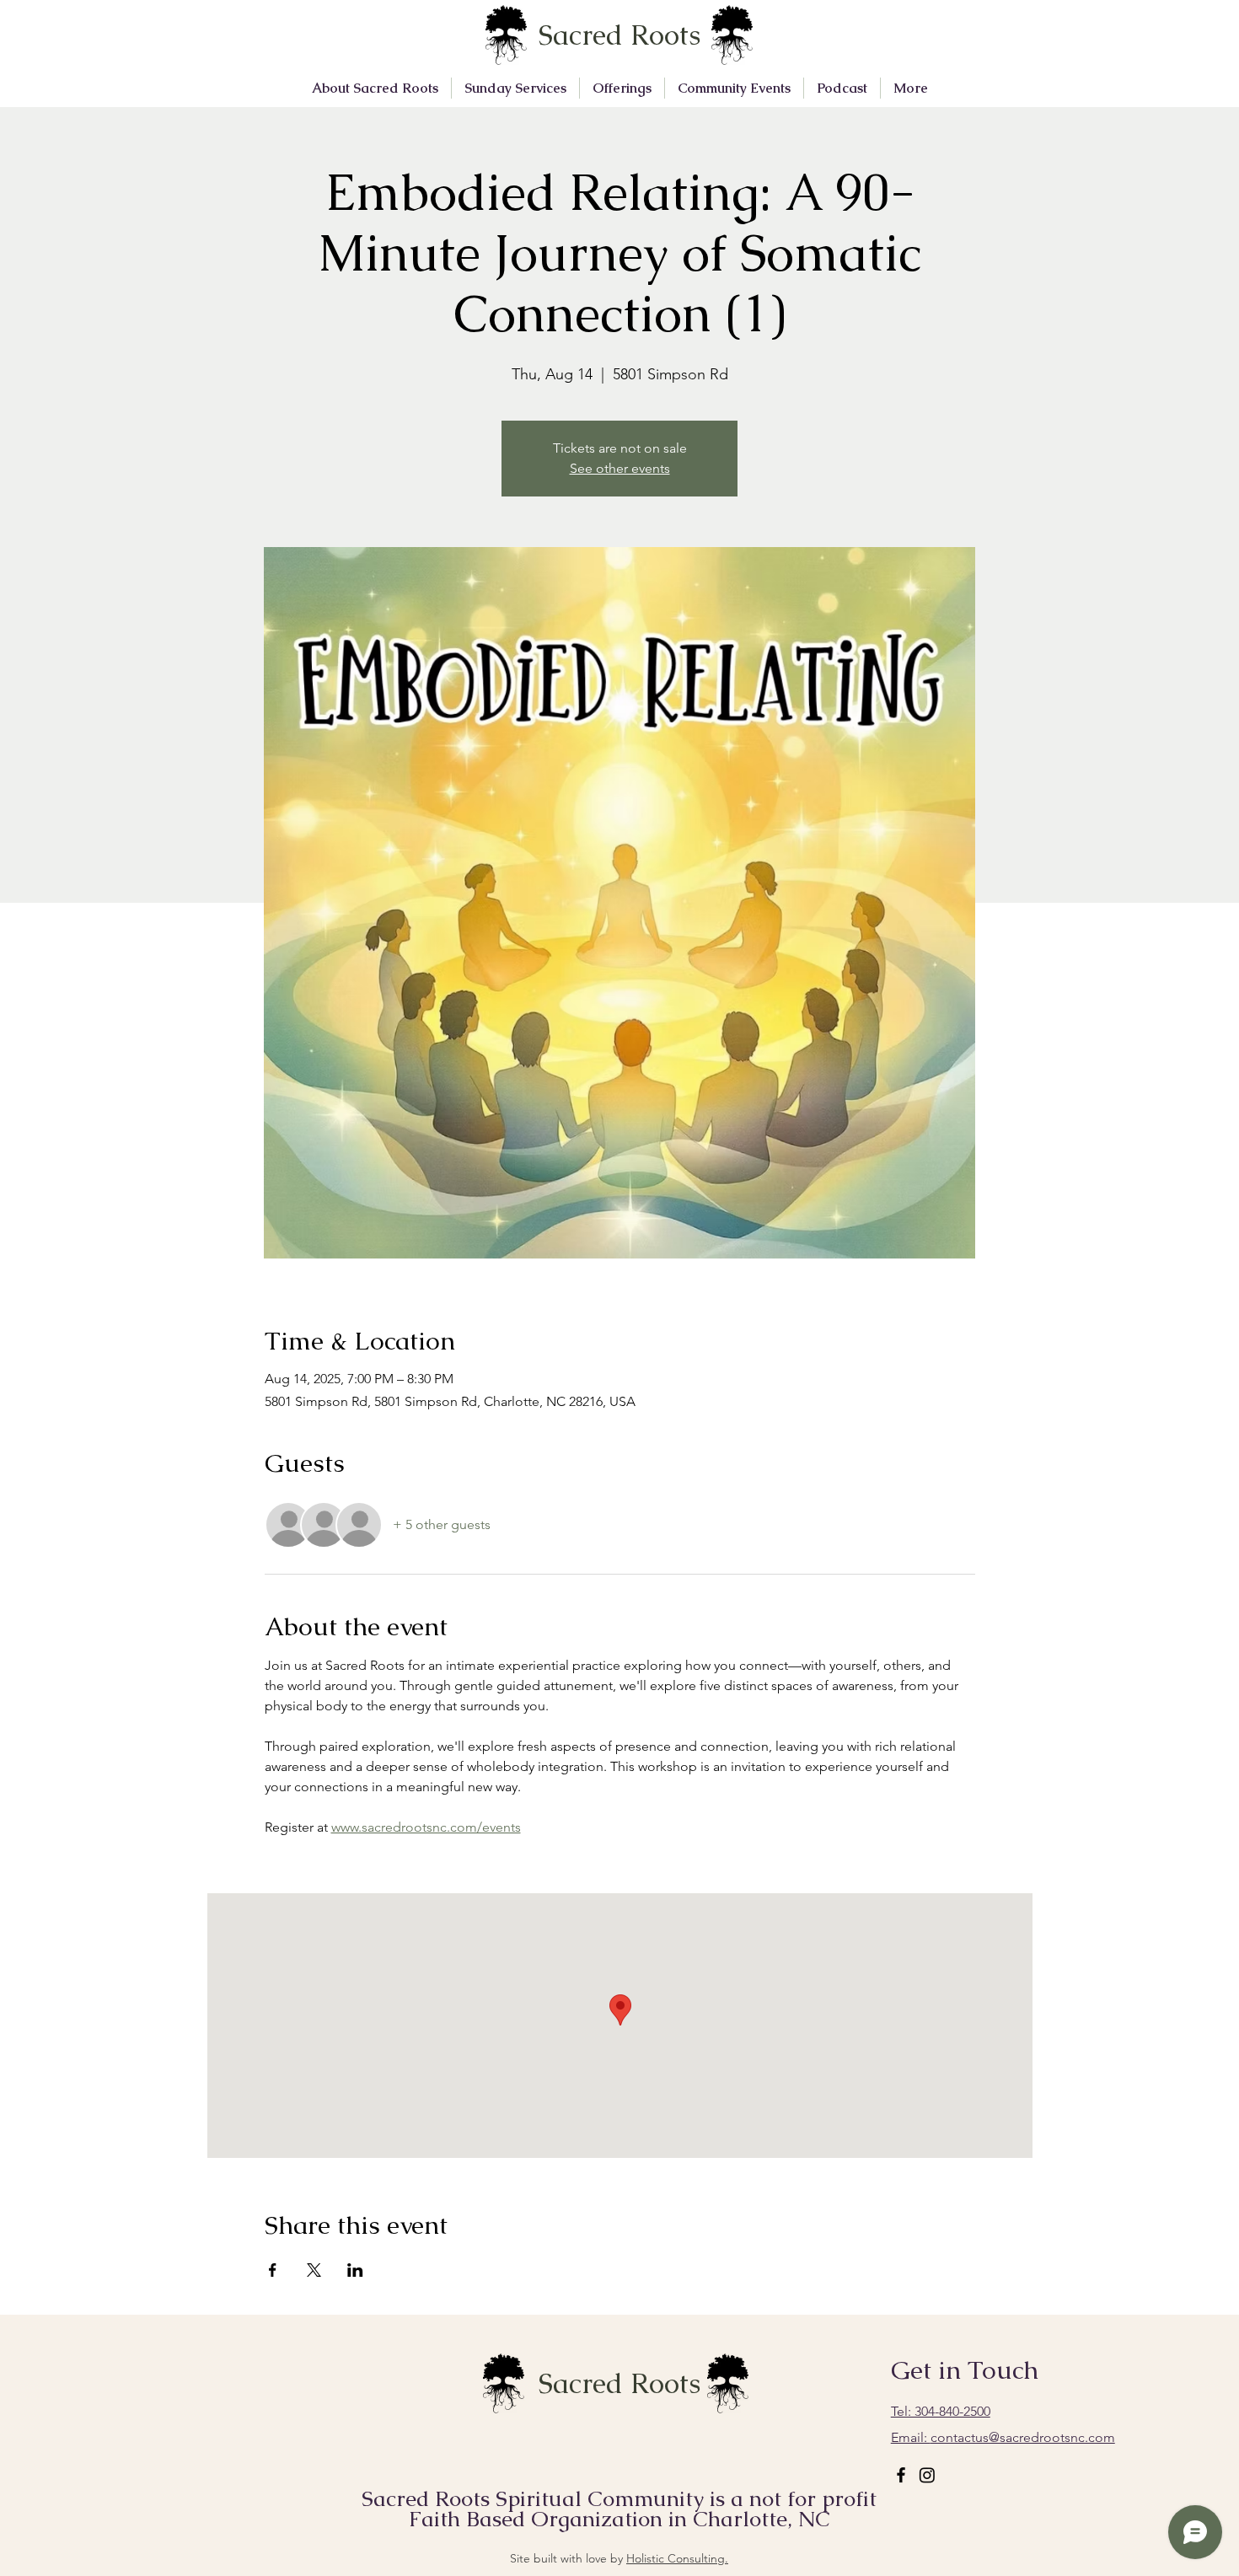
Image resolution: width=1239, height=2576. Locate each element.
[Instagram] (927, 2475)
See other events (620, 468)
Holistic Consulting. (677, 2558)
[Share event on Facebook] (273, 2270)
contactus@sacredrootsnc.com (1003, 2437)
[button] (375, 88)
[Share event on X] (314, 2270)
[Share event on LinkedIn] (355, 2270)
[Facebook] (901, 2475)
